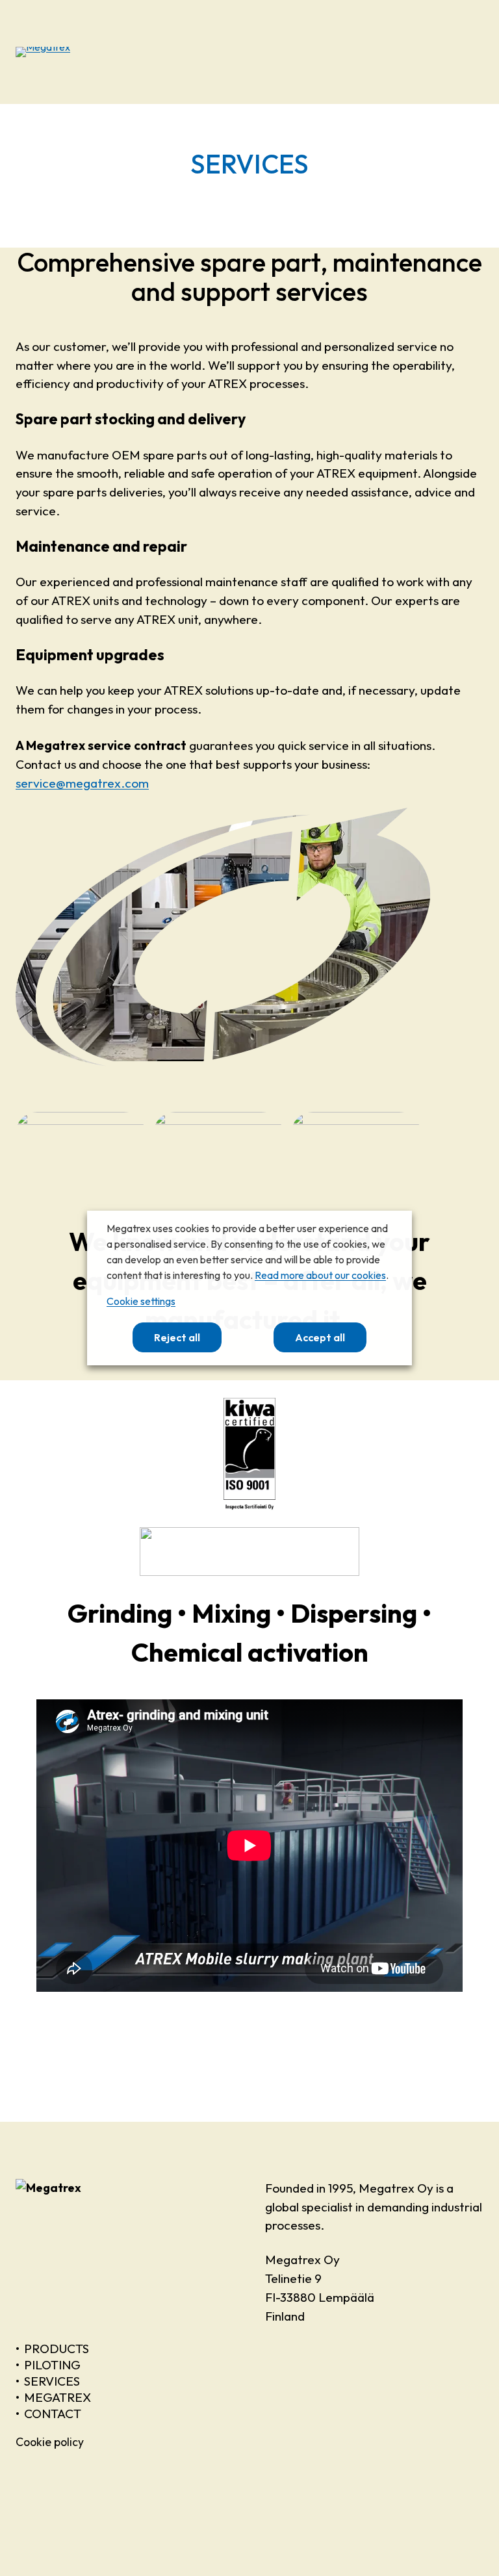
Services (52, 2381)
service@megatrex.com (82, 783)
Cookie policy (50, 2442)
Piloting (52, 2365)
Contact (53, 2414)
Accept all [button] (320, 1337)
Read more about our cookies (320, 1275)
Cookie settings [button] (141, 1301)
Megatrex (58, 2397)
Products (57, 2349)
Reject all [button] (177, 1337)
